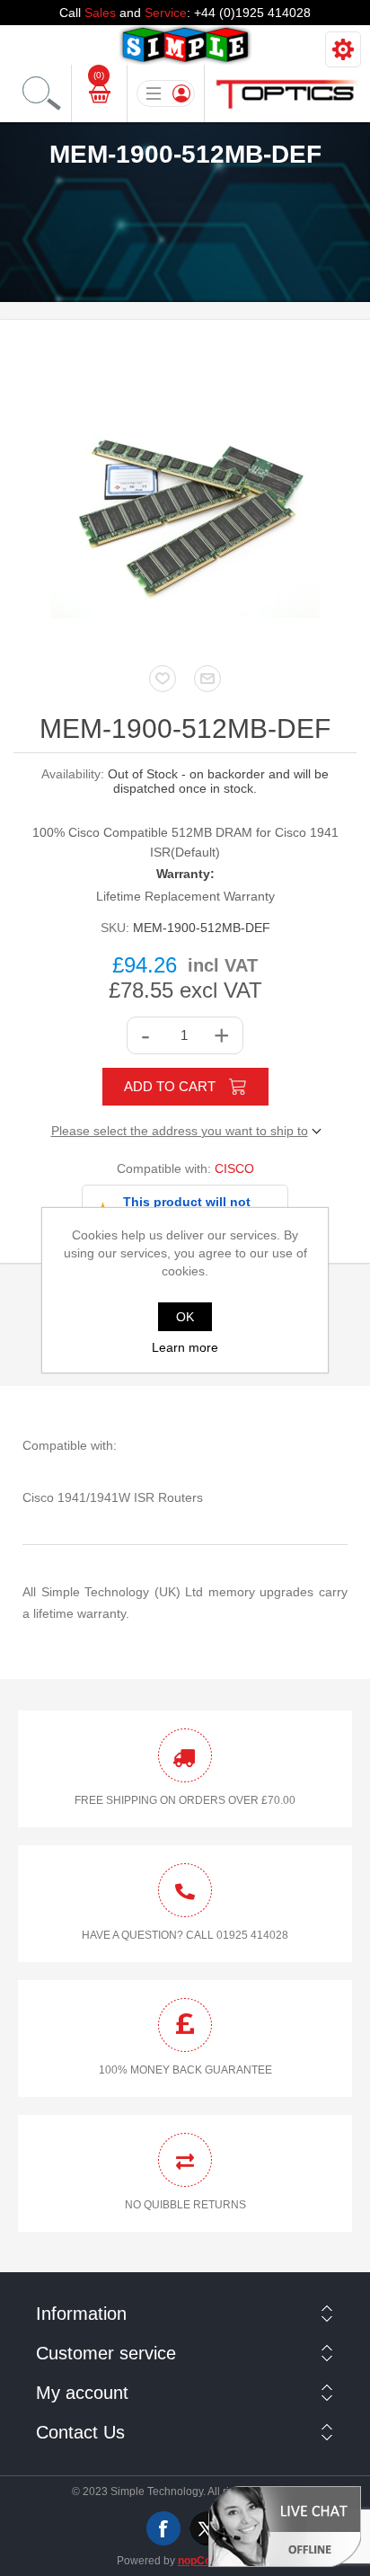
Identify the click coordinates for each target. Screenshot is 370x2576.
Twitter (207, 2528)
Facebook (163, 2528)
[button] (285, 2526)
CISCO (234, 1168)
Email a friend (207, 679)
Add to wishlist (163, 679)
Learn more (185, 1347)
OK (185, 1317)
